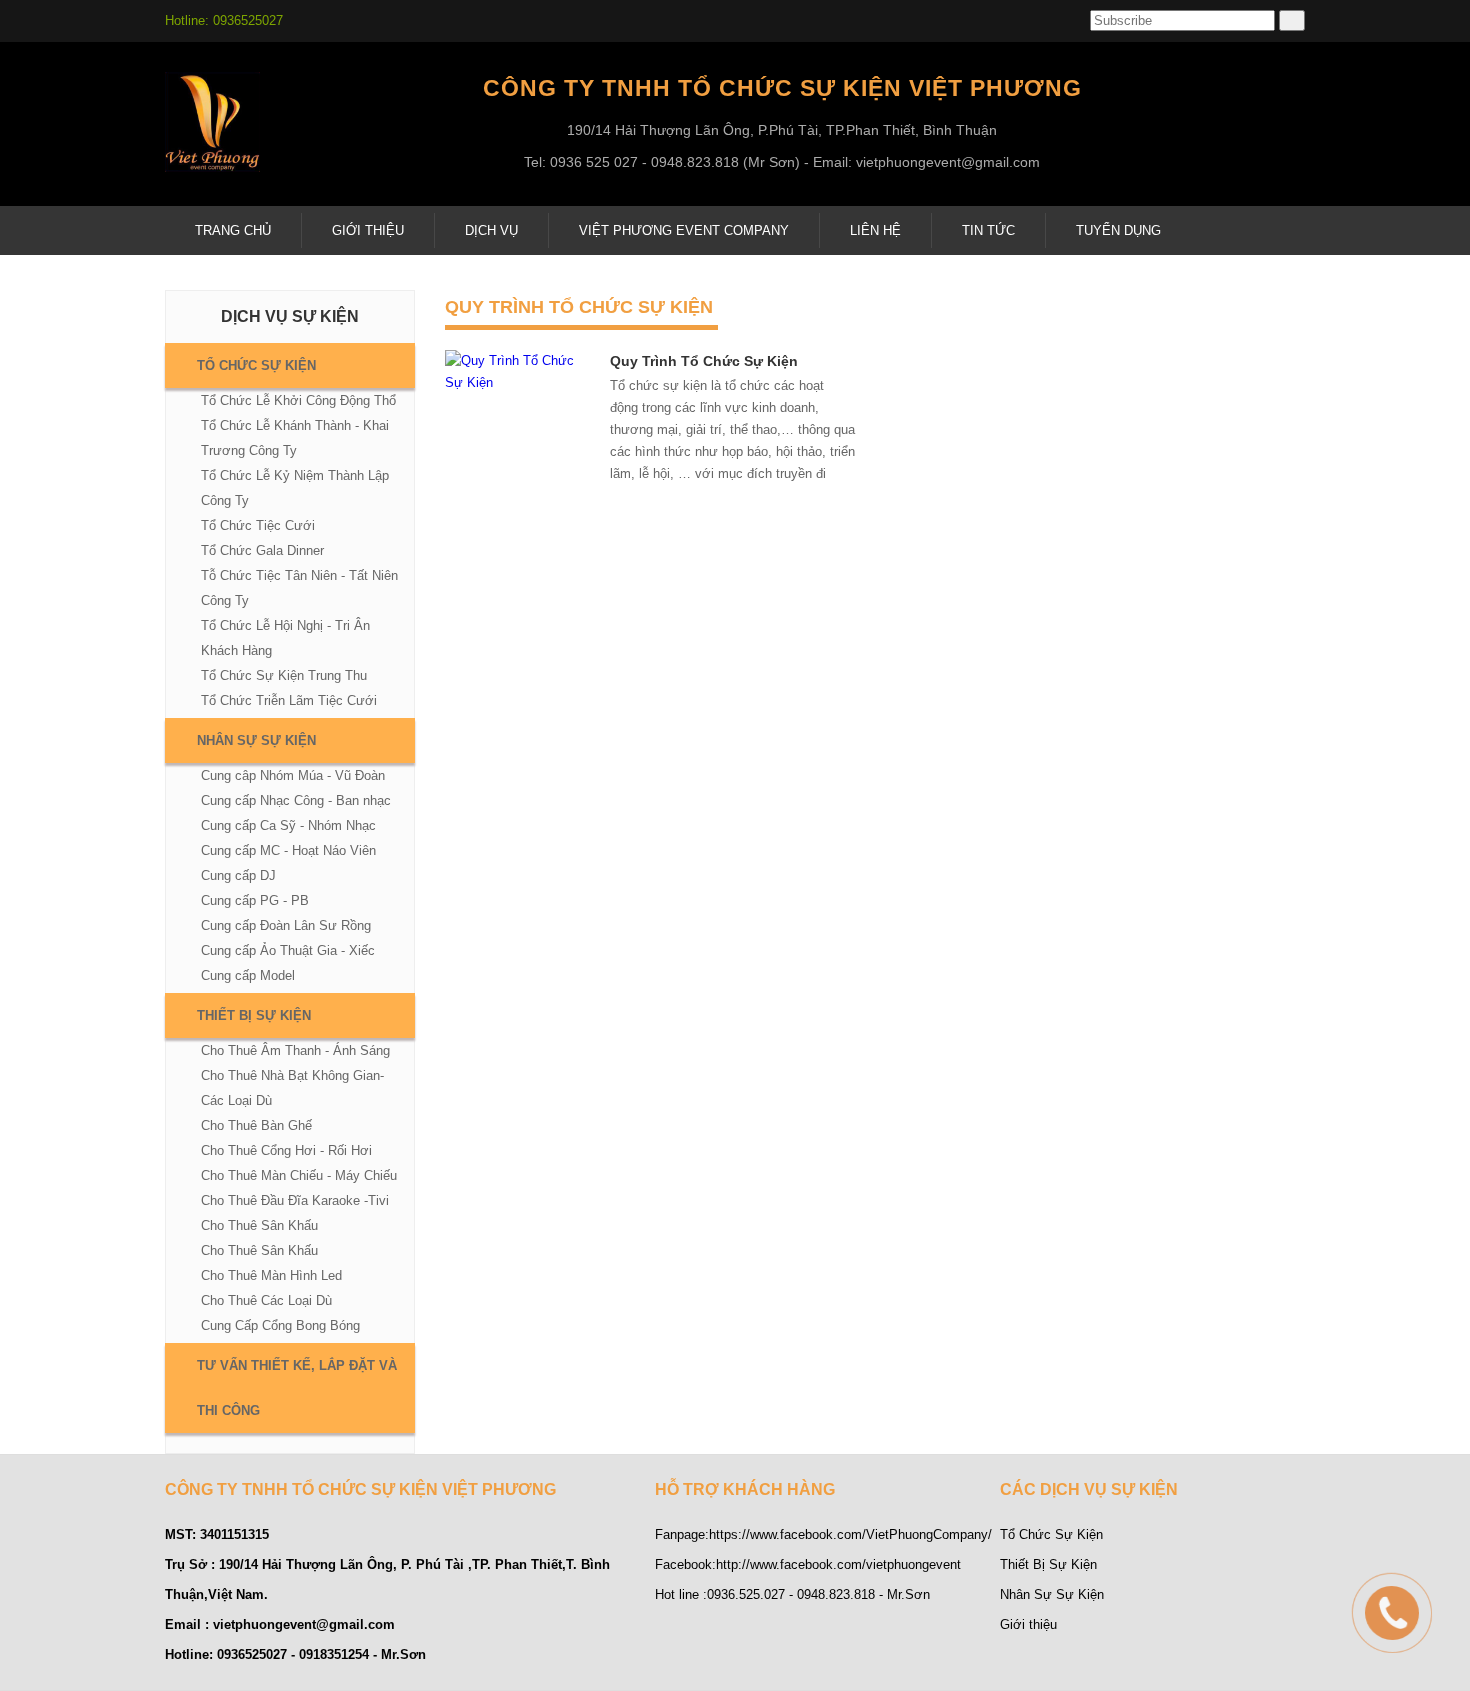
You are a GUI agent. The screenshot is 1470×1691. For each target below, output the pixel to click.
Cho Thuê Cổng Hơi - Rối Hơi (286, 1150)
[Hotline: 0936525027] (1350, 1571)
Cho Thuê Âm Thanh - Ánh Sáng (295, 1050)
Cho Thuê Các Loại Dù (266, 1300)
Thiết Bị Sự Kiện (254, 1015)
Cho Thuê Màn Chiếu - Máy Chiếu (299, 1175)
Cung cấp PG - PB (255, 900)
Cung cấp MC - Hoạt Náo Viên (288, 850)
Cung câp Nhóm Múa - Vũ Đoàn (293, 775)
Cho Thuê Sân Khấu (259, 1225)
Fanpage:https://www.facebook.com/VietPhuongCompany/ (823, 1534)
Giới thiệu (1028, 1624)
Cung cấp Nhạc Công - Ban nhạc (296, 800)
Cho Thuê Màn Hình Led (271, 1275)
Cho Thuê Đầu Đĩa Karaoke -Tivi (295, 1200)
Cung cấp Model (248, 975)
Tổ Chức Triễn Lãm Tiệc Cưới (289, 700)
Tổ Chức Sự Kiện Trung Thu (284, 675)
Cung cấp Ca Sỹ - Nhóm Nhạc (288, 825)
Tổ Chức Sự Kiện (256, 365)
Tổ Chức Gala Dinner (262, 550)
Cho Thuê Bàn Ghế (256, 1125)
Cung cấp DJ (238, 875)
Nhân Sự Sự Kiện (256, 740)
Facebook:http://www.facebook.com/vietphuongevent (808, 1564)
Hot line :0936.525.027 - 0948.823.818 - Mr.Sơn (792, 1594)
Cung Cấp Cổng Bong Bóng (280, 1325)
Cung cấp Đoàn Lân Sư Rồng (286, 925)
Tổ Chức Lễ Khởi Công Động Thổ (298, 400)
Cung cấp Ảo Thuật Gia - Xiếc (288, 950)
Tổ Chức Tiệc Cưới (258, 525)
